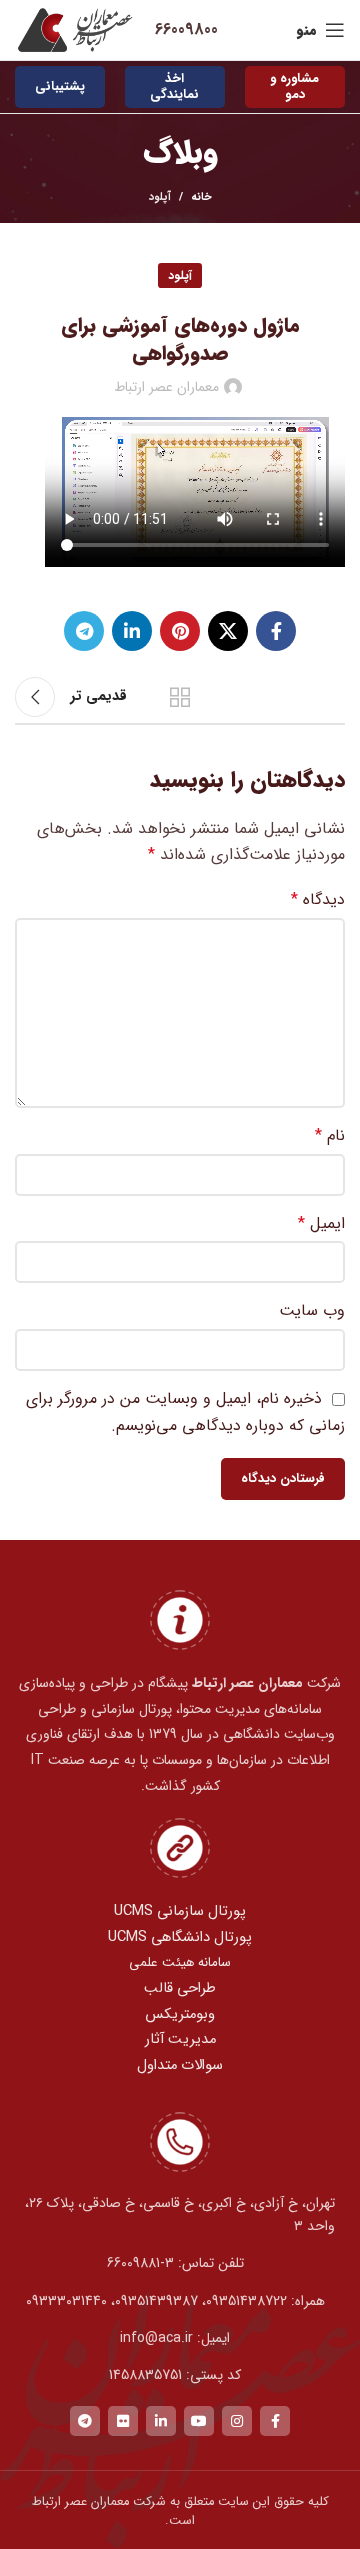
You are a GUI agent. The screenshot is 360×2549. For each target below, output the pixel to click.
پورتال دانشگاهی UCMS (180, 1937)
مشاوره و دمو (294, 86)
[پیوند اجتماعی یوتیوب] (199, 2421)
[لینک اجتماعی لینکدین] (132, 631)
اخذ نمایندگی (174, 86)
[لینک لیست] (180, 2263)
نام (330, 1135)
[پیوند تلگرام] (84, 631)
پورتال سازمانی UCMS (180, 1911)
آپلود (160, 197)
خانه (201, 198)
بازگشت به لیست (180, 697)
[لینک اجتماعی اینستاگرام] (237, 2421)
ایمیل (321, 1223)
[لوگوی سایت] (75, 29)
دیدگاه (318, 899)
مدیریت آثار (180, 2039)
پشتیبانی (60, 86)
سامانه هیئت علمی (180, 1962)
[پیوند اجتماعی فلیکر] (123, 2421)
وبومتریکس (180, 2014)
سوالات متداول (180, 2065)
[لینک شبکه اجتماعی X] (228, 631)
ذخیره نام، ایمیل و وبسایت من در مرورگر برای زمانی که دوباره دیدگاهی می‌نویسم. (185, 1411)
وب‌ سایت (312, 1310)
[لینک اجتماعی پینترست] (180, 631)
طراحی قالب (180, 1988)
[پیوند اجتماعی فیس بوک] (276, 631)
